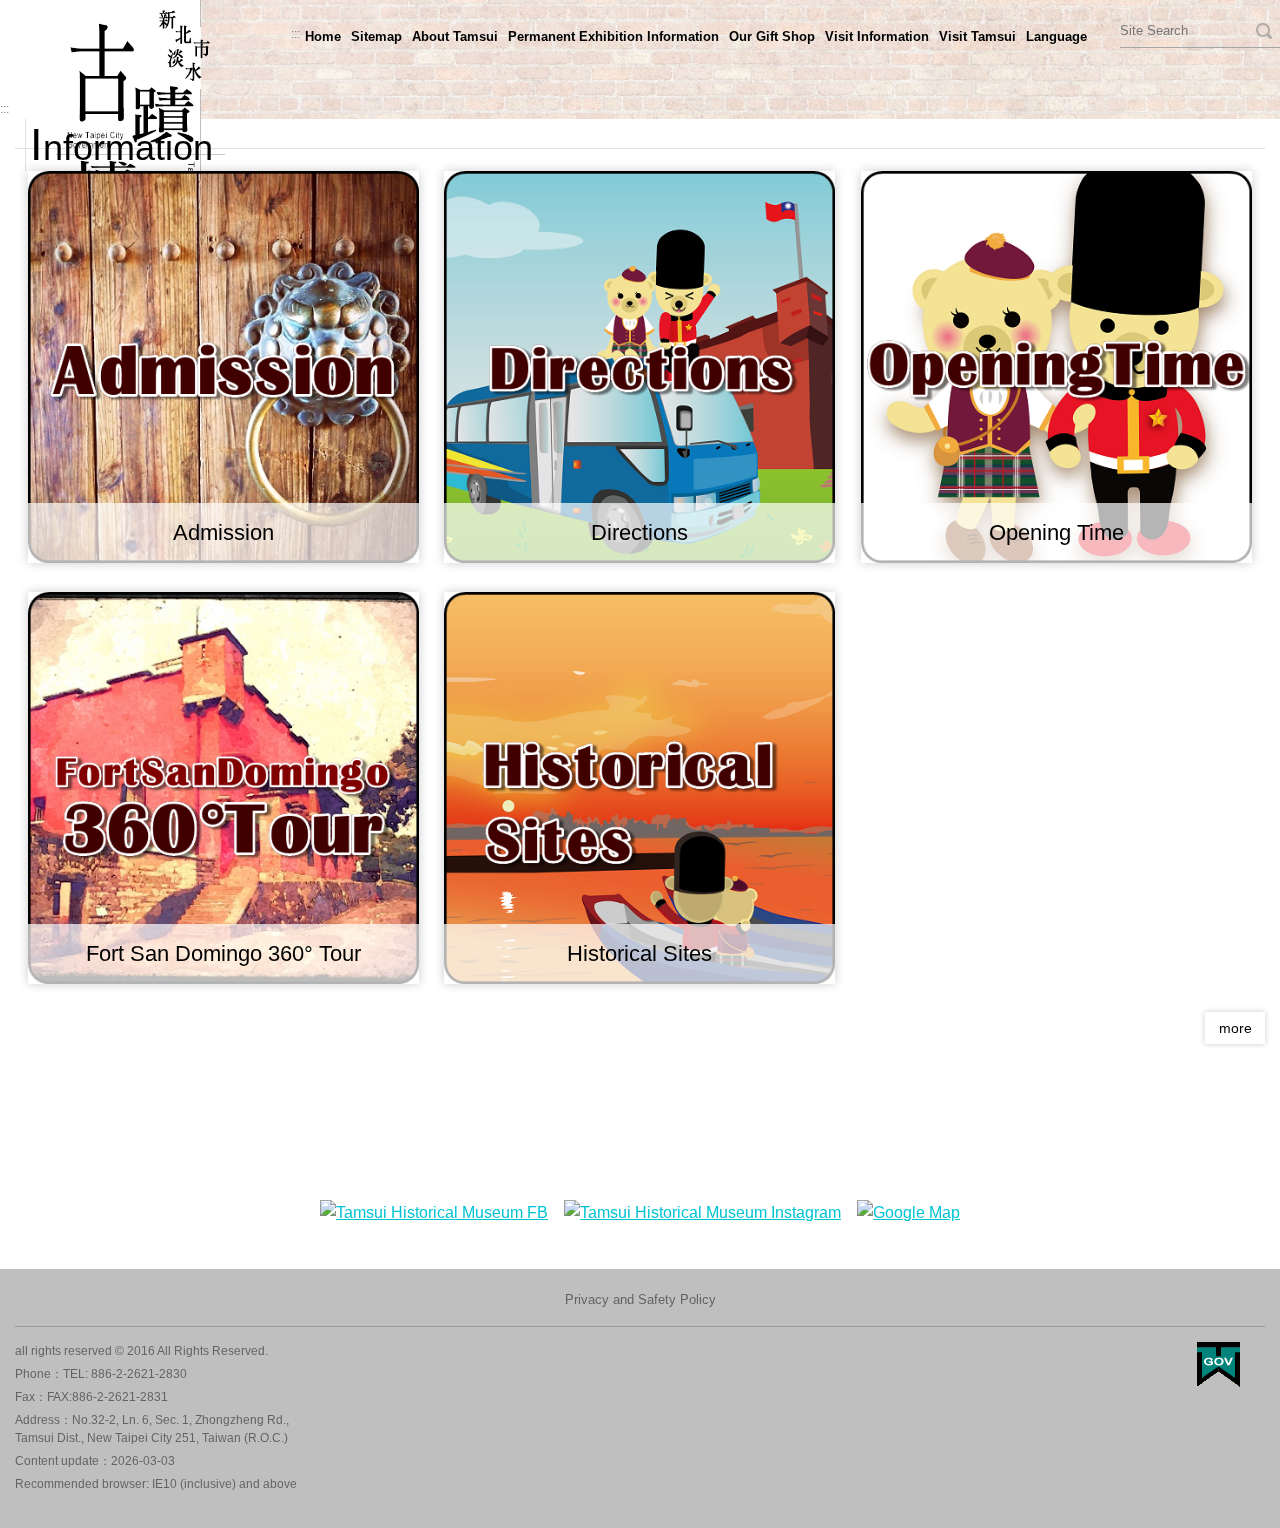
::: (295, 34)
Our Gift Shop (772, 36)
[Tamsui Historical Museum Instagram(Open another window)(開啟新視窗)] (702, 1212)
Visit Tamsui (977, 36)
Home (323, 36)
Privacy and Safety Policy (640, 1299)
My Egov (1218, 1364)
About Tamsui (455, 36)
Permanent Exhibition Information (613, 36)
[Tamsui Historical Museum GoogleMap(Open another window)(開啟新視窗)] (908, 1212)
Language (1056, 36)
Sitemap (376, 36)
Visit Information (877, 36)
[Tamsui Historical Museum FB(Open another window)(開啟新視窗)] (434, 1212)
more (1235, 1028)
